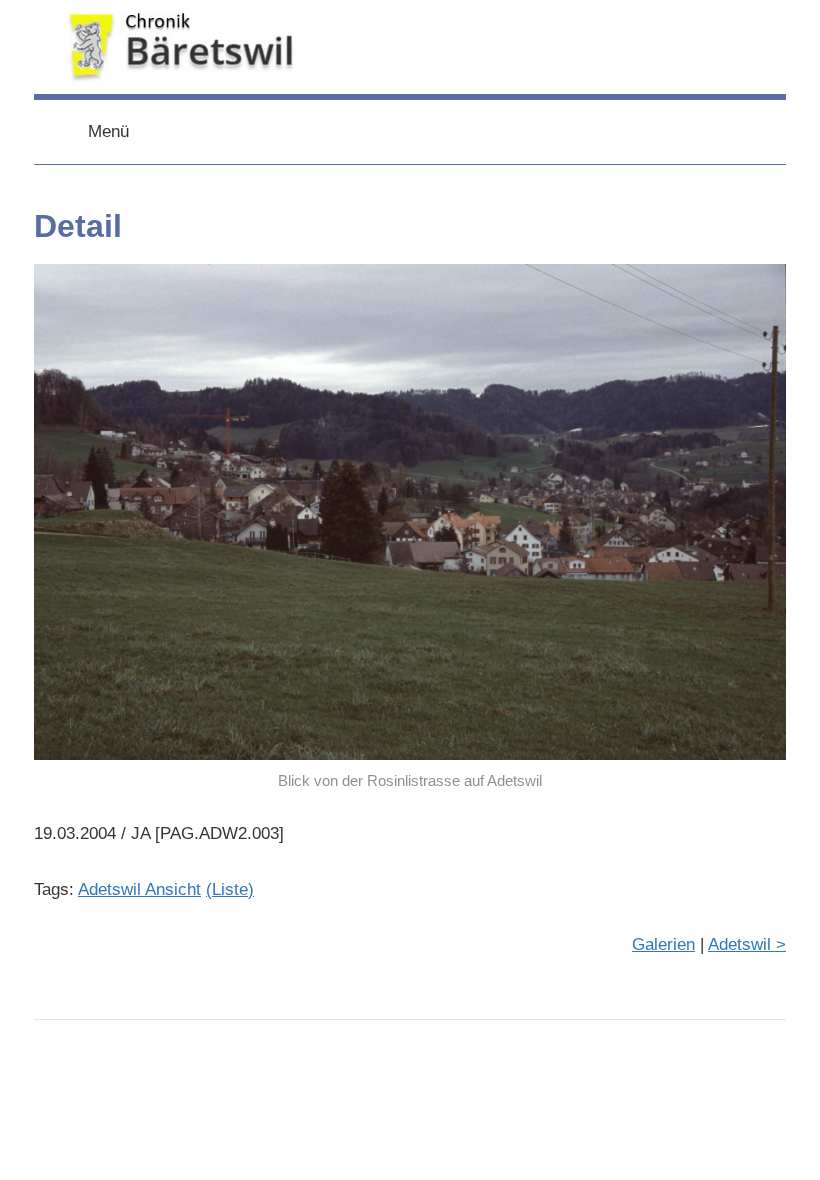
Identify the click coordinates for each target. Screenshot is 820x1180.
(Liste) (230, 889)
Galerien (663, 944)
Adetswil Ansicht (139, 889)
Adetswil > (747, 944)
